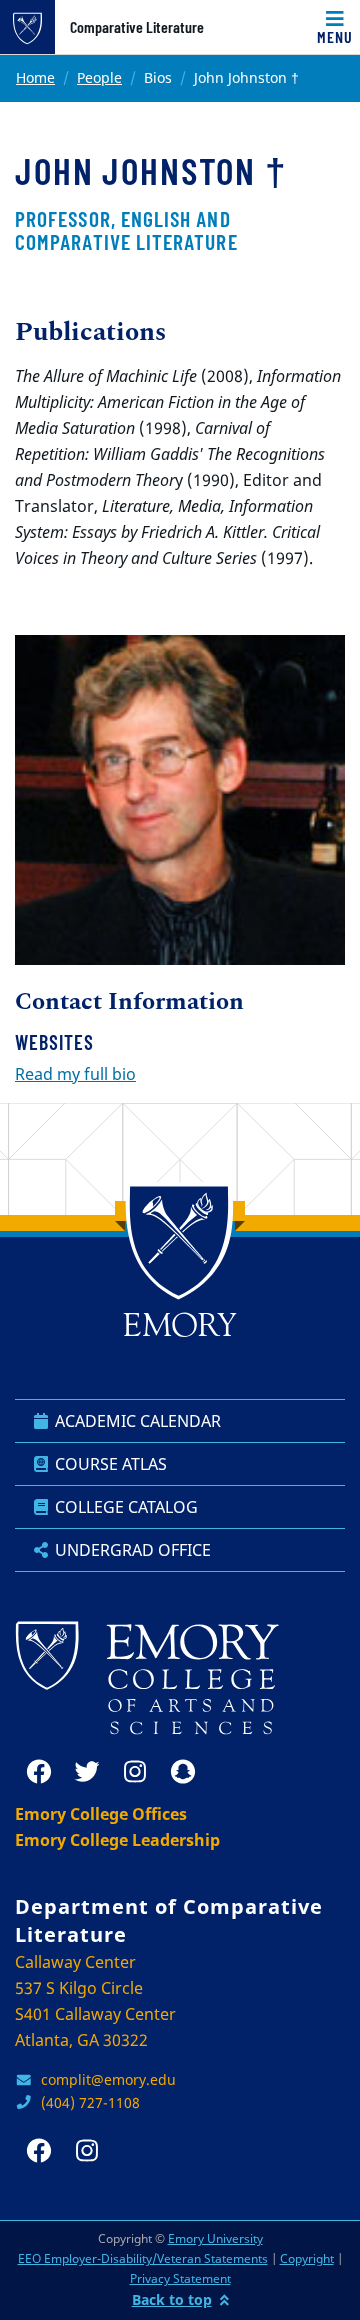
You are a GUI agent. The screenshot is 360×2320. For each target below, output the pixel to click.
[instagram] (135, 1772)
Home (35, 77)
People (99, 77)
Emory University (215, 2238)
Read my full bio (75, 1074)
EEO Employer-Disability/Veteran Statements (143, 2258)
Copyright (307, 2258)
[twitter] (87, 1772)
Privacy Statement (180, 2278)
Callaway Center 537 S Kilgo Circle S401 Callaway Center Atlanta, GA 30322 (95, 2001)
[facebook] (39, 1772)
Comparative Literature (137, 27)
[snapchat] (183, 1772)
